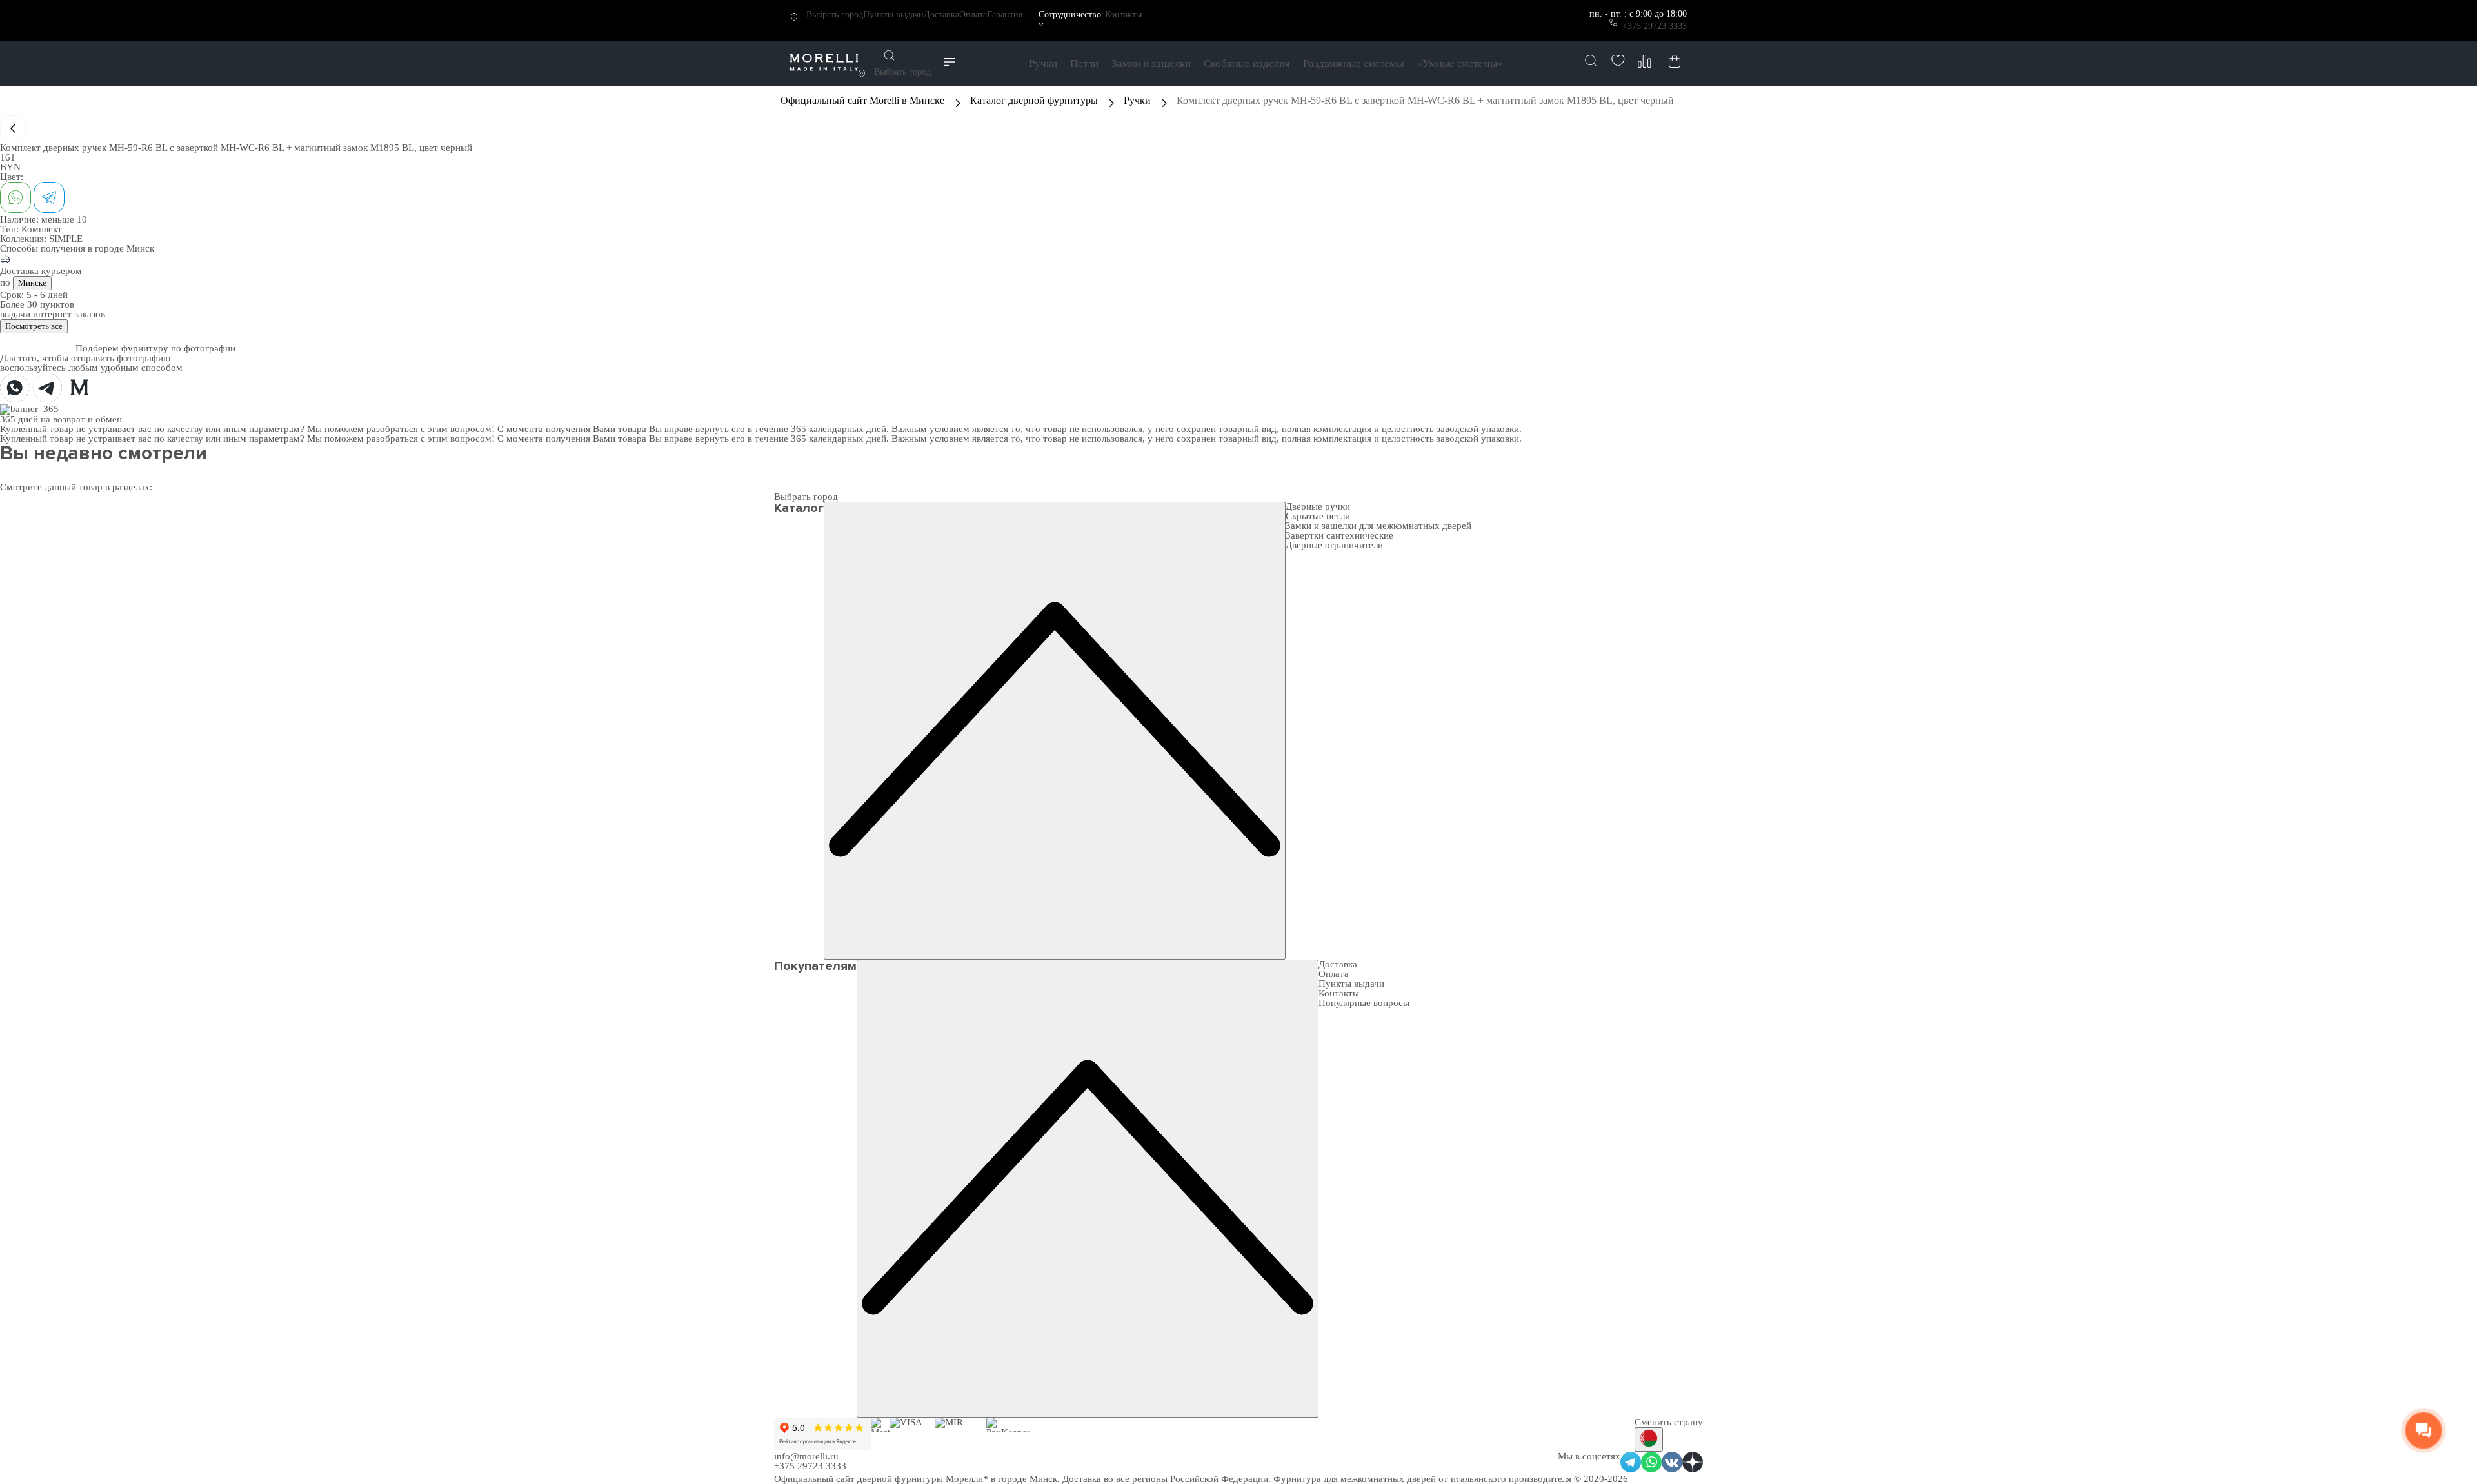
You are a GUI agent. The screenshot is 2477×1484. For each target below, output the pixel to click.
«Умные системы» (1460, 64)
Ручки (1043, 64)
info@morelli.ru (806, 1456)
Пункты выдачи (893, 15)
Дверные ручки (1318, 506)
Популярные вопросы (1364, 1003)
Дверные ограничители (1334, 545)
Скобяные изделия (1247, 64)
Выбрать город (835, 15)
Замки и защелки (1151, 64)
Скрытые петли (1318, 516)
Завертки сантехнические (1339, 535)
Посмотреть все (34, 326)
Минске (32, 283)
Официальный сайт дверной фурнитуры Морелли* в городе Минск (916, 1479)
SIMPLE (66, 239)
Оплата (973, 15)
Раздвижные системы (1353, 64)
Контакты (1123, 15)
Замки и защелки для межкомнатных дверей (1378, 526)
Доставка (941, 15)
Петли (1084, 64)
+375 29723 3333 (1655, 26)
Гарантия (1005, 15)
